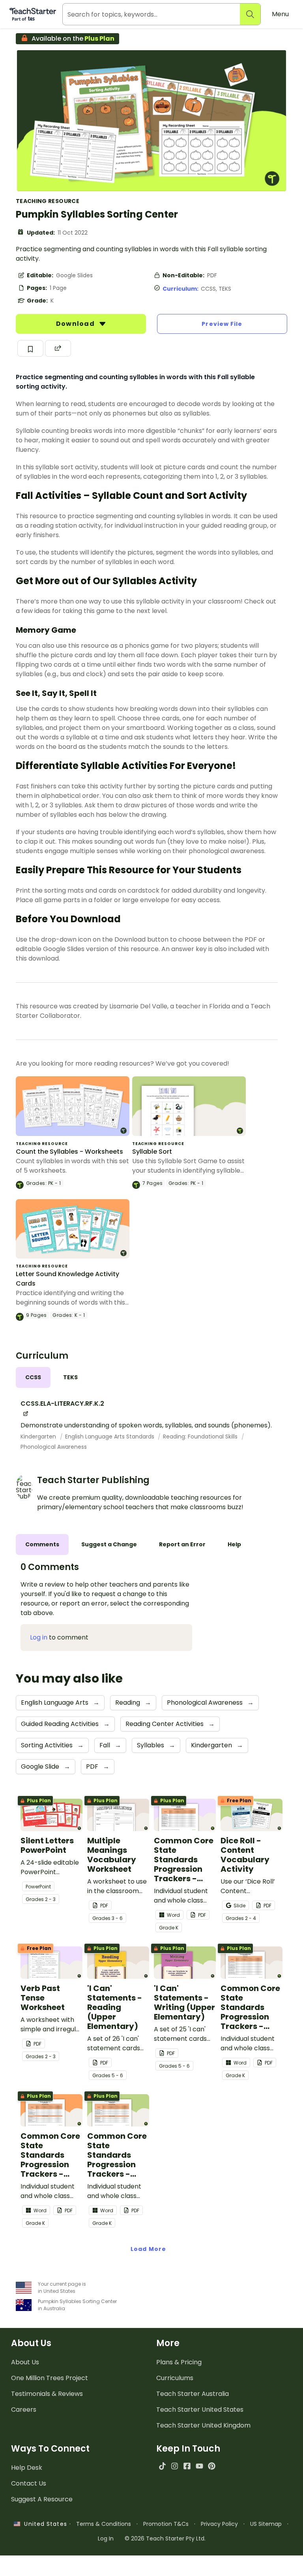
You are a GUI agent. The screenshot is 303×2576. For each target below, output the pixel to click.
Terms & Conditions (104, 2524)
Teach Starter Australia (193, 2394)
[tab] (33, 1377)
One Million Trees (50, 2378)
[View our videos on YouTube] (199, 2466)
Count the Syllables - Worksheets (69, 1152)
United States (43, 2524)
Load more (148, 2249)
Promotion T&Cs (166, 2524)
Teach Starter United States (200, 2410)
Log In (106, 2538)
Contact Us (29, 2483)
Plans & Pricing (179, 2362)
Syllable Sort (152, 1152)
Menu (280, 14)
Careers (24, 2410)
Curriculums (175, 2378)
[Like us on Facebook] (187, 2466)
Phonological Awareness (54, 1447)
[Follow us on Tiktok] (162, 2466)
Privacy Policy (219, 2524)
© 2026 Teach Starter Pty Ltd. (165, 2538)
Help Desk (27, 2468)
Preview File (222, 324)
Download (76, 324)
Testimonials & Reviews (47, 2394)
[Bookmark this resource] (30, 348)
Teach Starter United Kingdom (203, 2425)
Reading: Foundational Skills (201, 1437)
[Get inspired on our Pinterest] (212, 2466)
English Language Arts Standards (110, 1437)
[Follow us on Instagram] (175, 2466)
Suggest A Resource (42, 2499)
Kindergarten (39, 1437)
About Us (25, 2362)
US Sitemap (266, 2524)
